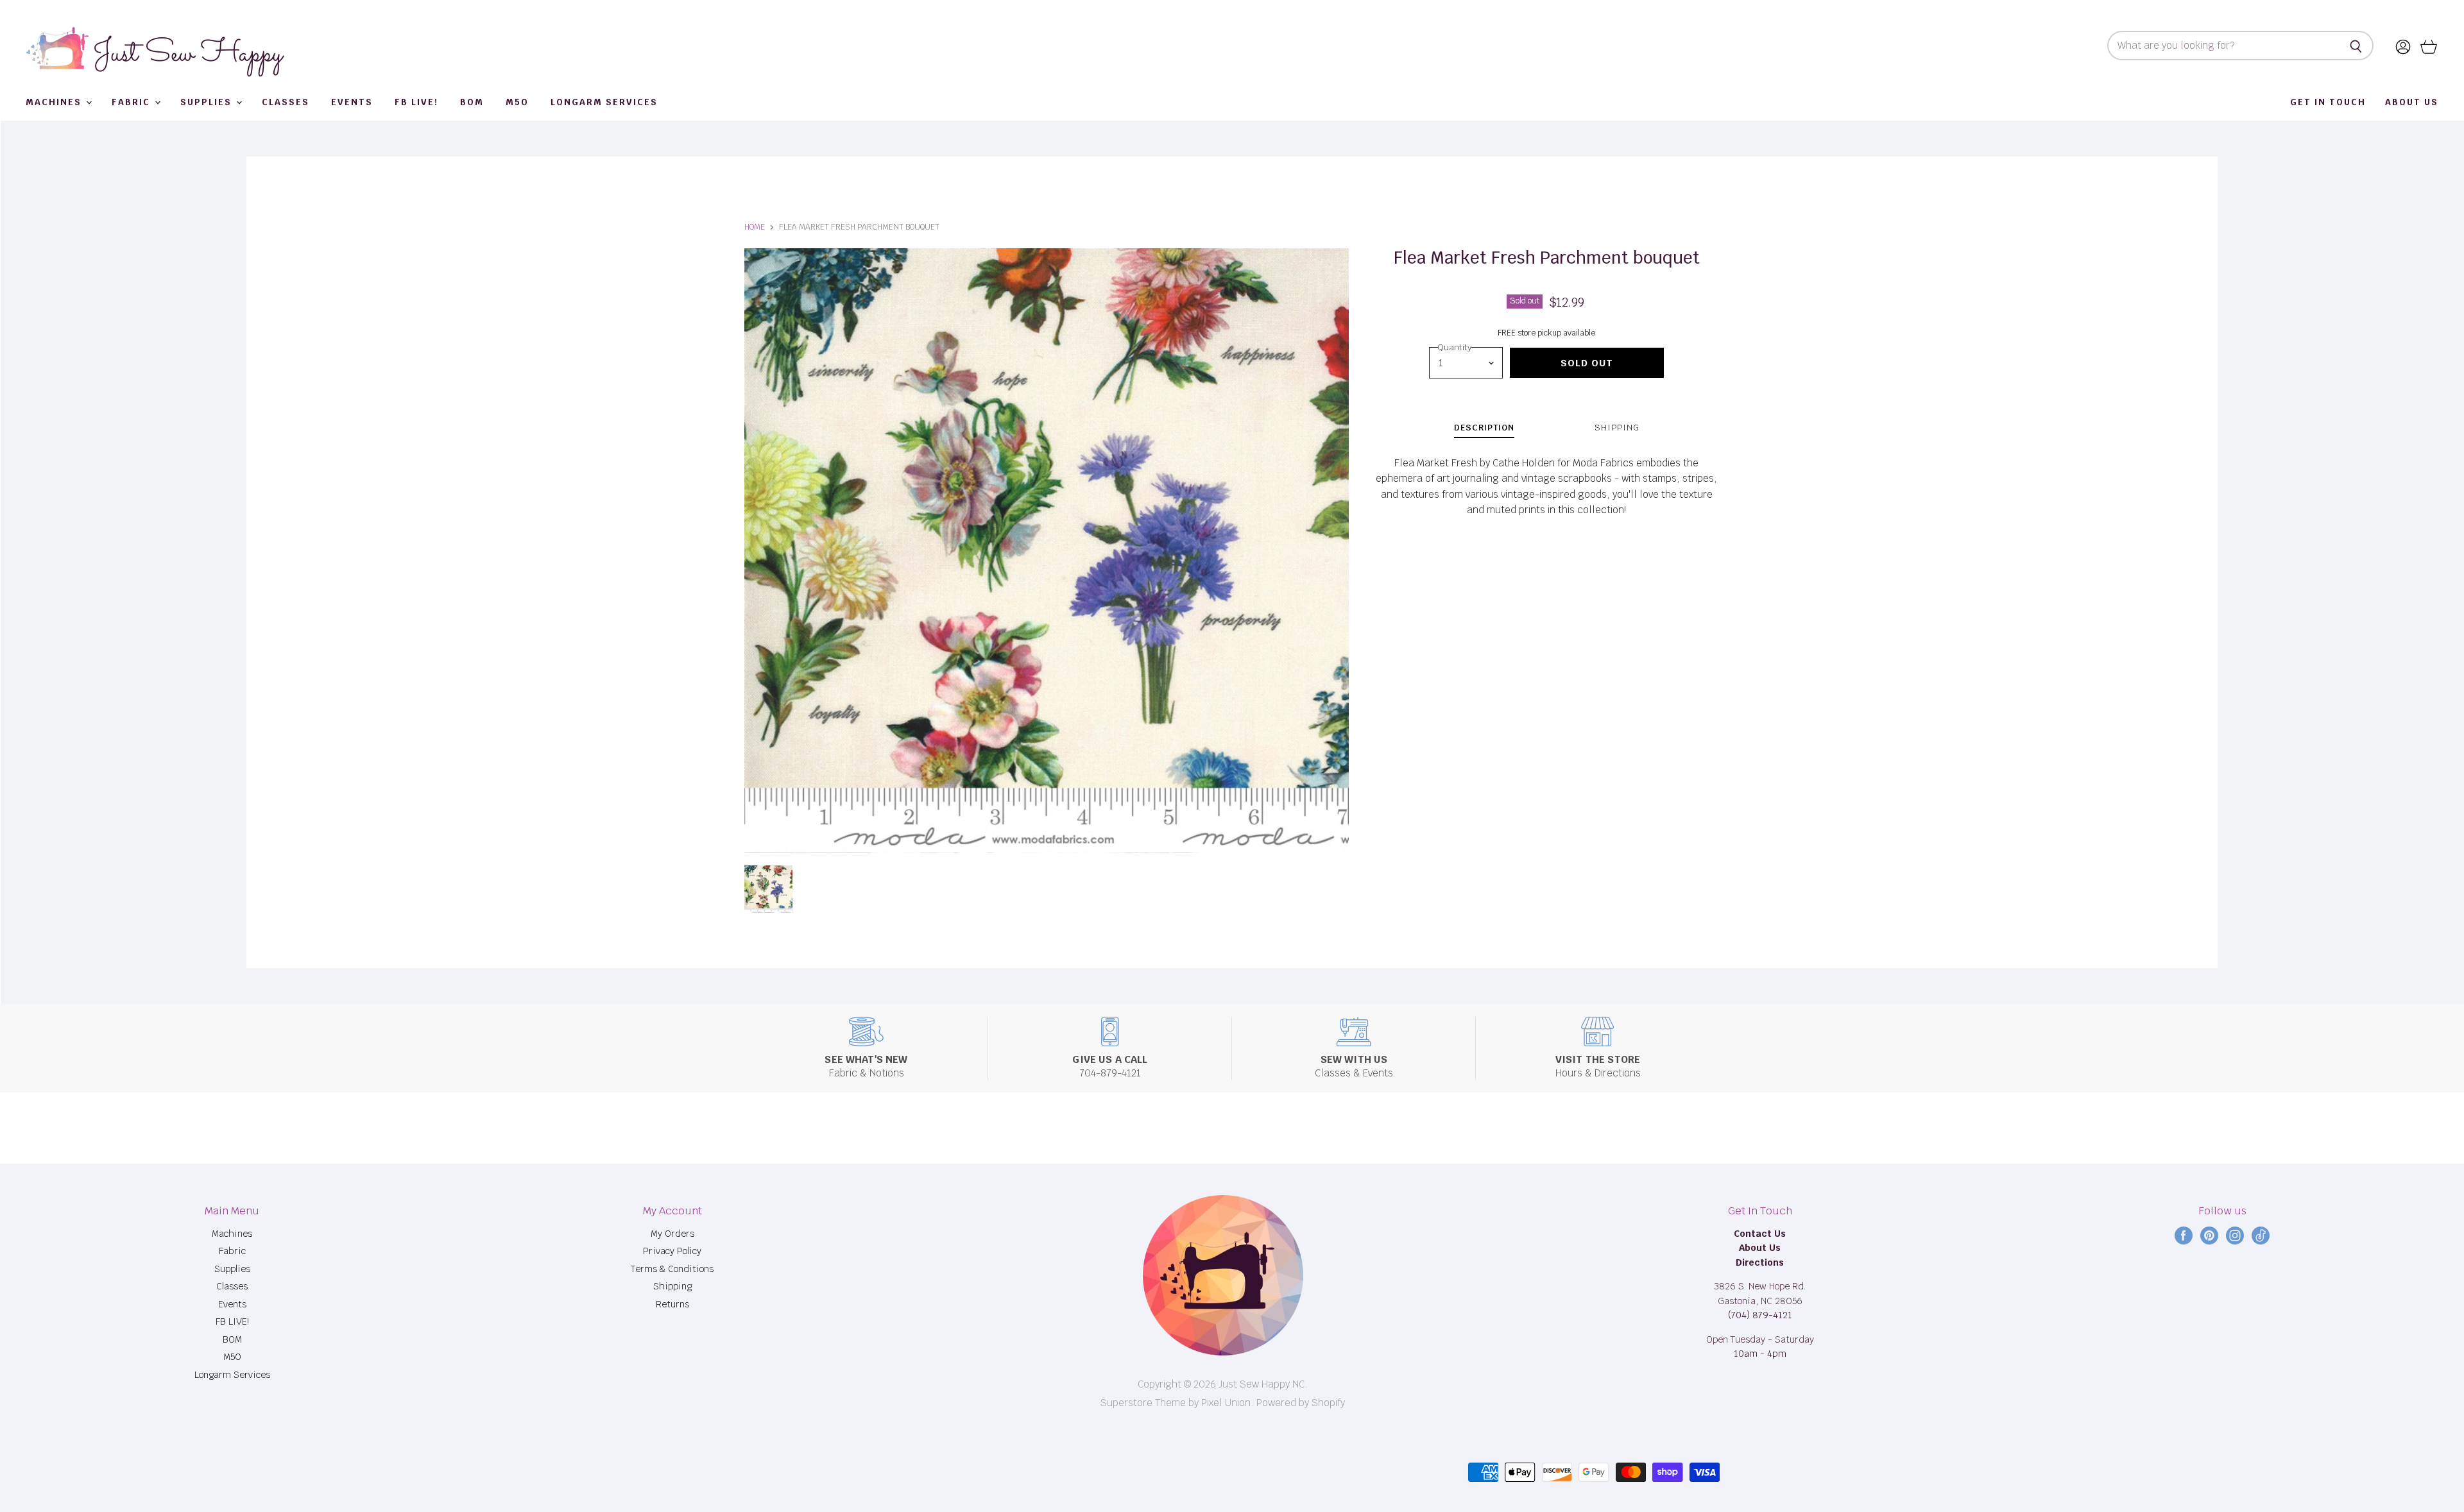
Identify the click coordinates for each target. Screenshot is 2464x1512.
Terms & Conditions (672, 1269)
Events (352, 102)
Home (755, 227)
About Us (2412, 102)
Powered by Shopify (1301, 1403)
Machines (55, 102)
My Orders (672, 1234)
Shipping (672, 1286)
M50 (517, 102)
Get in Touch (2328, 102)
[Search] (2357, 46)
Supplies (208, 102)
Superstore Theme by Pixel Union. (1177, 1403)
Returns (672, 1304)
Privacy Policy (672, 1251)
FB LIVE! (416, 102)
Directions (1760, 1262)
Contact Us (1760, 1234)
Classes (286, 102)
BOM (472, 102)
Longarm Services (604, 102)
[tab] (1484, 429)
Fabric (133, 102)
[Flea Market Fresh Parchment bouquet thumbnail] (768, 889)
